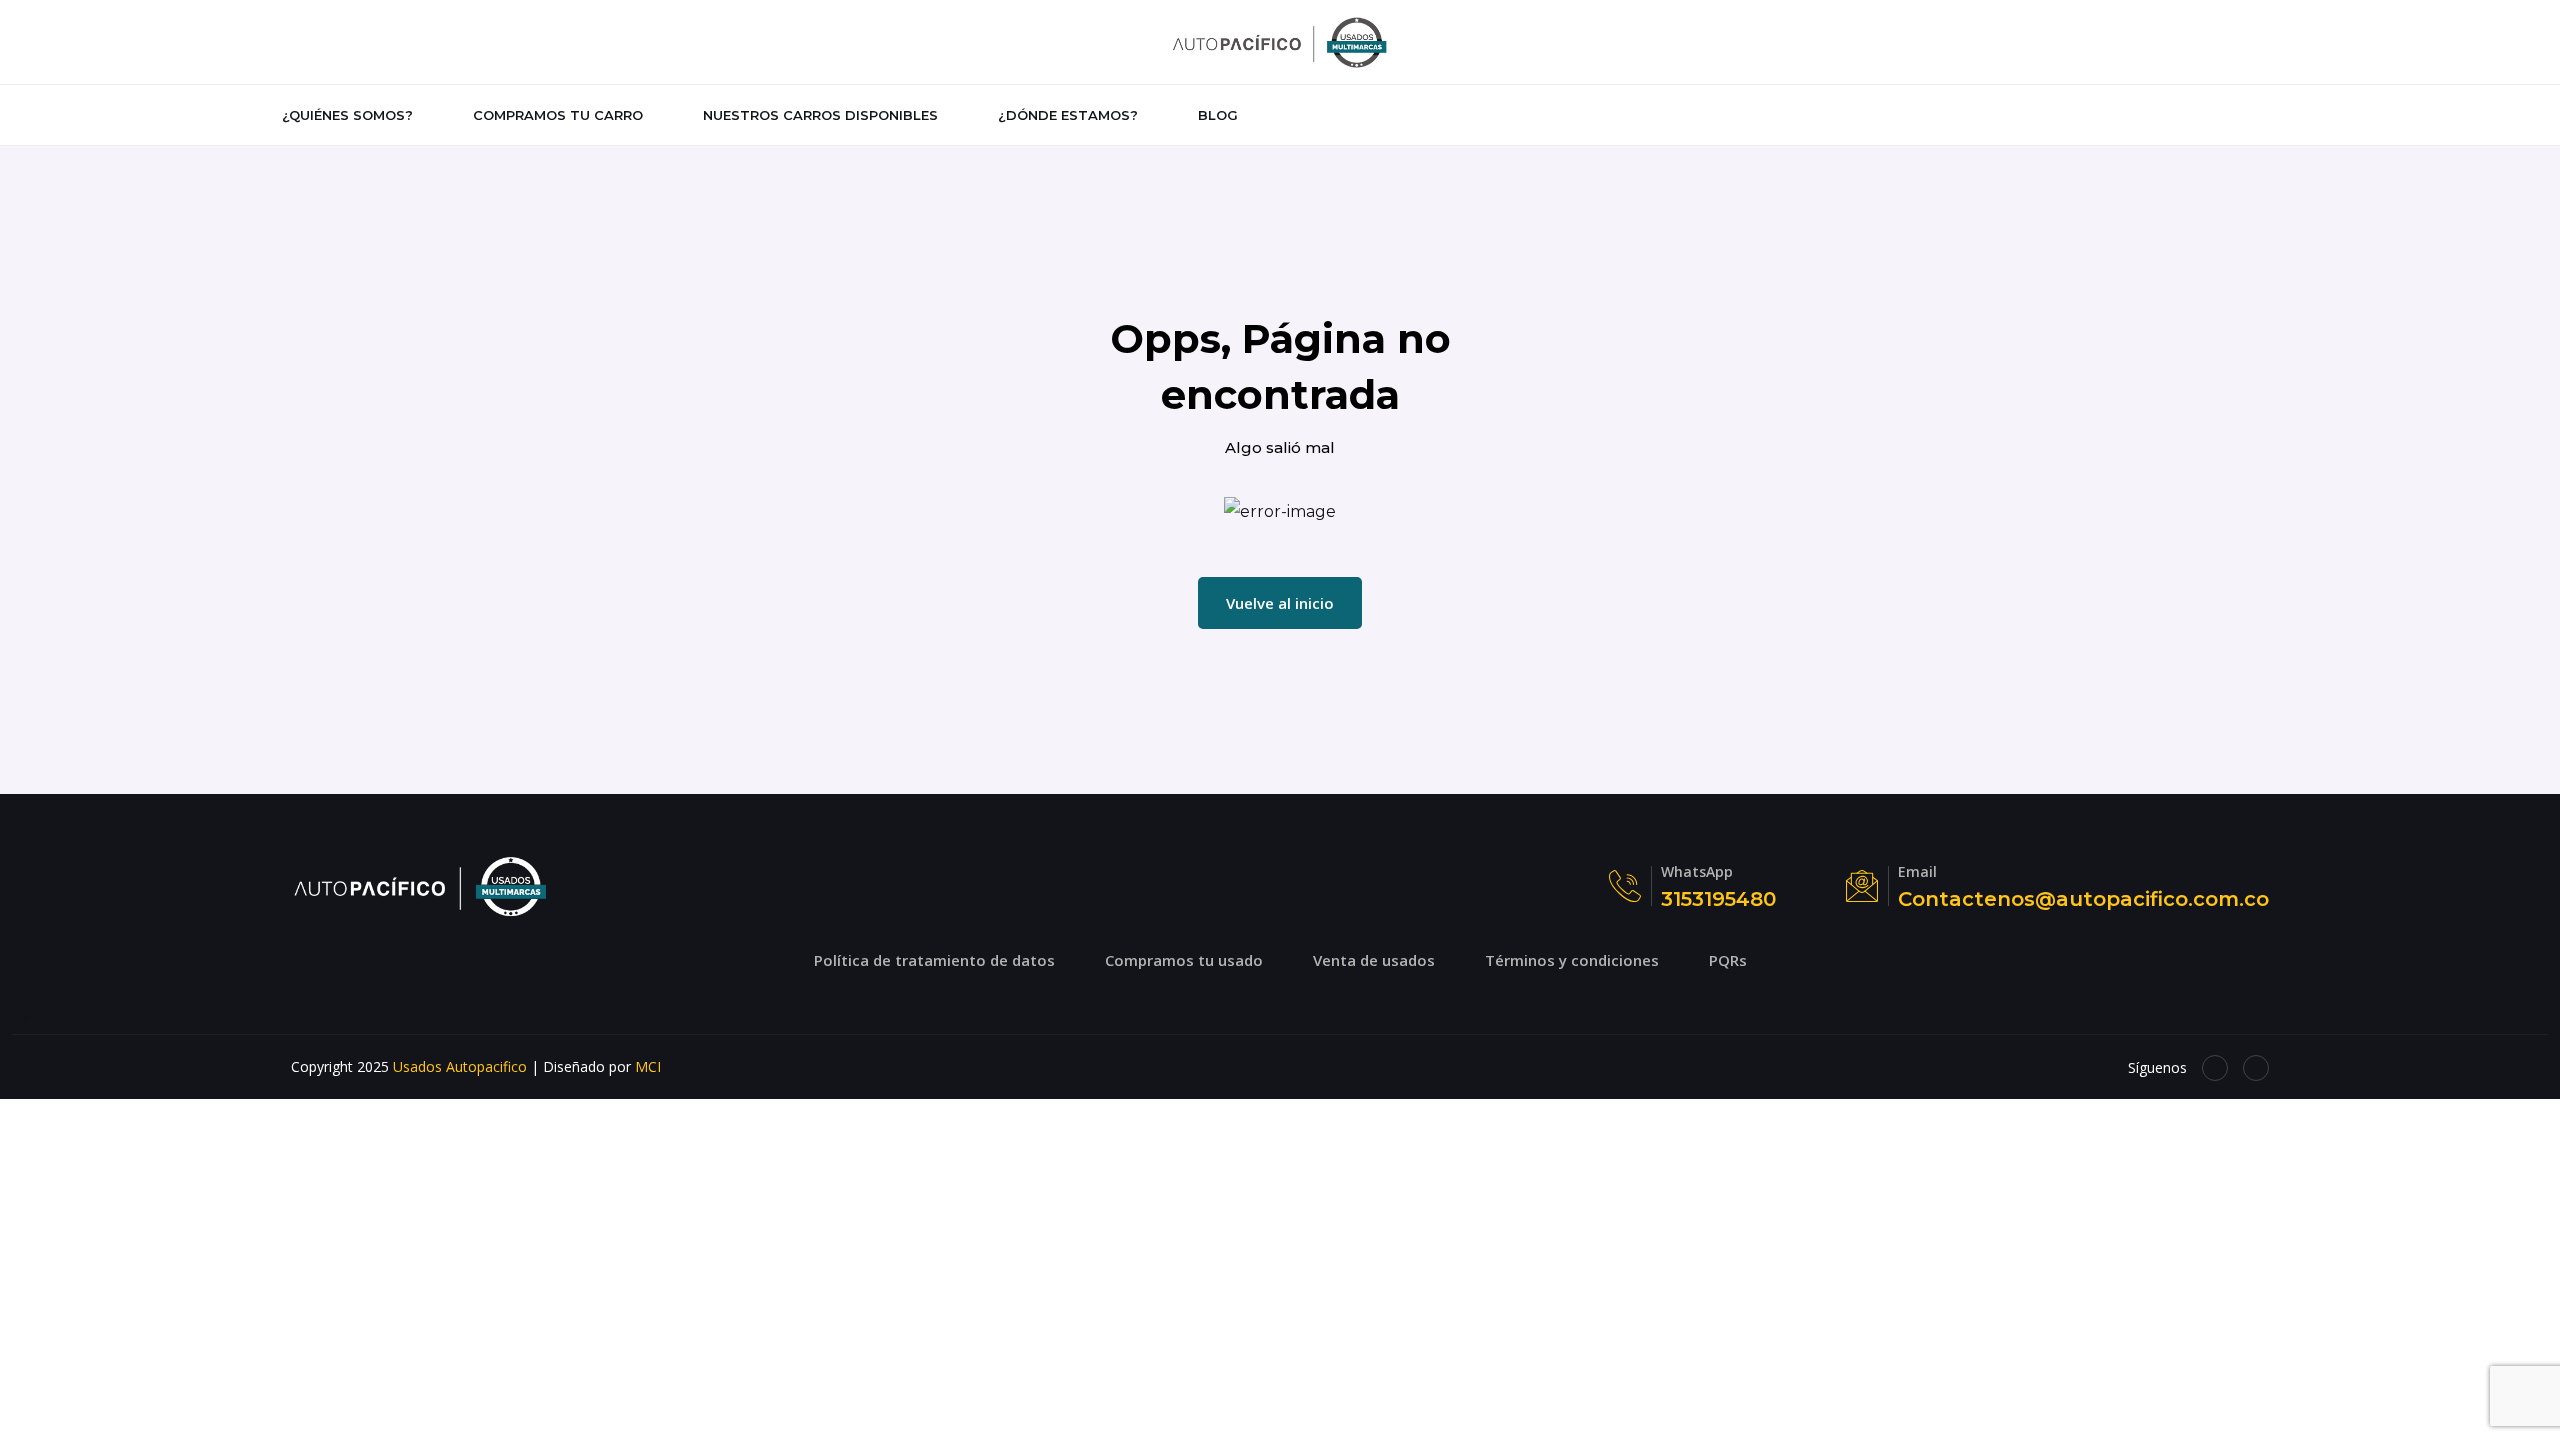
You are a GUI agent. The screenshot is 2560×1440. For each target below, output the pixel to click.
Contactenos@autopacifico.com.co (2083, 899)
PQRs (1728, 960)
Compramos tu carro (558, 115)
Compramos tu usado (1184, 960)
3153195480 (1718, 899)
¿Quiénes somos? (347, 115)
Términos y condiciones (1572, 960)
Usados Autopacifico (460, 1066)
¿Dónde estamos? (1068, 115)
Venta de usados (1374, 960)
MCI (648, 1066)
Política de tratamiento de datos (934, 960)
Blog (1218, 115)
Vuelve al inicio (1280, 603)
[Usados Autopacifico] (1280, 40)
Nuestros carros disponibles (820, 115)
